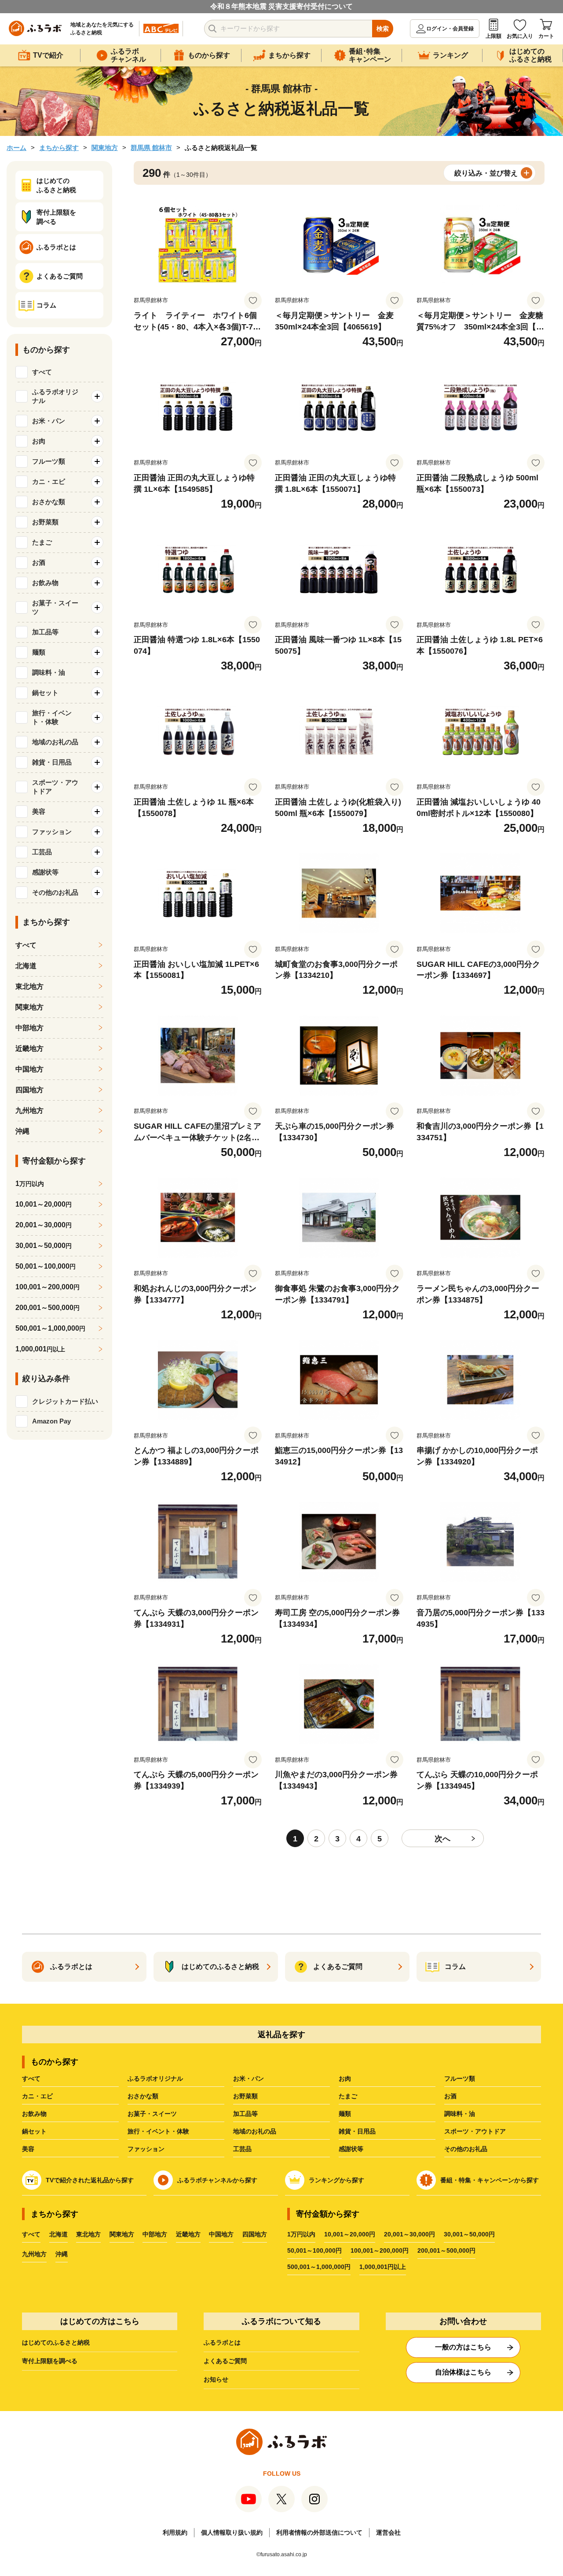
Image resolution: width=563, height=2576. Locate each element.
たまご (348, 2096)
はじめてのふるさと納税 (56, 2342)
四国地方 (29, 1090)
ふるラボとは (222, 2342)
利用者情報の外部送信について (319, 2532)
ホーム (16, 148)
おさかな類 (143, 2096)
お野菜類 (245, 2096)
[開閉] (97, 396)
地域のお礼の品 (255, 2131)
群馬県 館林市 (151, 148)
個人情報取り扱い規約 (232, 2532)
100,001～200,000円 (380, 2250)
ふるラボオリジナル (155, 2078)
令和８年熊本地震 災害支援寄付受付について (281, 6)
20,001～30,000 (44, 1225)
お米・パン (249, 2078)
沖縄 (22, 1131)
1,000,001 (40, 1349)
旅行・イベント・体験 (158, 2131)
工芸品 (242, 2149)
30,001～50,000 (44, 1246)
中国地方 (29, 1069)
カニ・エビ (37, 2096)
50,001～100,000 (46, 1266)
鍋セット (34, 2131)
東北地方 (29, 986)
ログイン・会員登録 (450, 29)
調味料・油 (460, 2114)
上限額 (494, 36)
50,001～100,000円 (314, 2250)
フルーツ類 (460, 2078)
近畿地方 (29, 1048)
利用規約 (175, 2532)
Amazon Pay (51, 1421)
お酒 (450, 2096)
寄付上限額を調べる (50, 2361)
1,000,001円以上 (383, 2267)
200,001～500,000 (48, 1308)
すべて (42, 372)
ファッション (146, 2149)
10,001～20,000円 (350, 2234)
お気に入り (520, 36)
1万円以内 (301, 2234)
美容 (28, 2149)
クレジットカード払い (65, 1401)
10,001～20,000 (44, 1204)
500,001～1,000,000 (50, 1328)
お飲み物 (34, 2114)
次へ (442, 1839)
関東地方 (105, 148)
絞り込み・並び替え (486, 173)
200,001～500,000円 (446, 2250)
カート (546, 36)
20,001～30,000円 (409, 2234)
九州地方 (29, 1111)
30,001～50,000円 (469, 2234)
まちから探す (59, 148)
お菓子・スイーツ (152, 2114)
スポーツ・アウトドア (475, 2131)
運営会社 (388, 2532)
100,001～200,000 (48, 1287)
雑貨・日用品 (357, 2131)
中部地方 (29, 1028)
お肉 (345, 2078)
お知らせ (216, 2379)
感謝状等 (351, 2149)
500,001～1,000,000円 (319, 2267)
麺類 (345, 2114)
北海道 (26, 966)
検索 (383, 29)
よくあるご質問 (225, 2361)
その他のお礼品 (466, 2149)
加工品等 (245, 2114)
